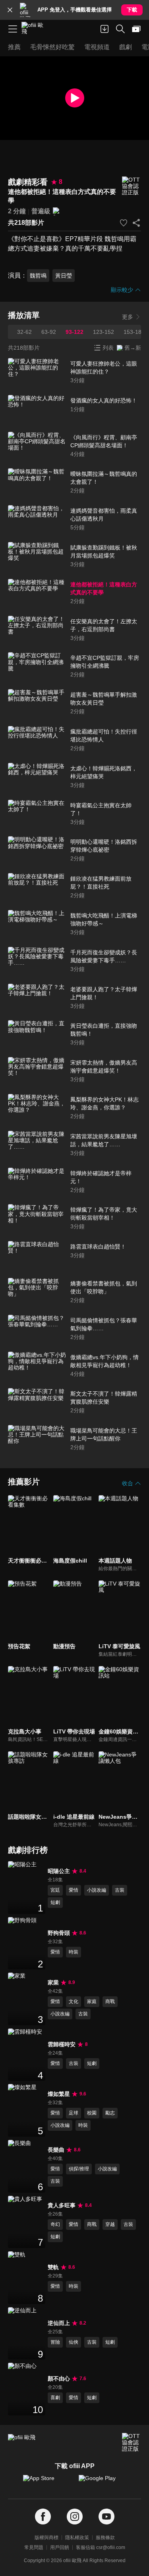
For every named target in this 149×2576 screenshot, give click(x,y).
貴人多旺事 (62, 2205)
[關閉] (10, 10)
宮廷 (55, 1890)
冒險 (55, 2342)
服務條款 (105, 2538)
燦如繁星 (59, 2094)
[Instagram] (75, 2517)
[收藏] (124, 223)
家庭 (92, 2001)
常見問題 (34, 2547)
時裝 (74, 1952)
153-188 (134, 332)
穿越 (110, 2224)
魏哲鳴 (38, 276)
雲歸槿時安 (62, 2044)
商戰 (110, 2001)
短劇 (55, 1902)
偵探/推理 (79, 2169)
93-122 (74, 332)
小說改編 (97, 1890)
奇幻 (55, 2224)
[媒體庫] (136, 29)
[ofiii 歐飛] (35, 29)
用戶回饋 (60, 2547)
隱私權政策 (77, 2538)
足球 (74, 2113)
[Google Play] (103, 2482)
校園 (92, 2113)
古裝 (120, 1890)
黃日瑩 (64, 276)
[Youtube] (106, 2517)
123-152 (104, 332)
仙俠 (74, 2342)
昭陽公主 (59, 1871)
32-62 (24, 332)
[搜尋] (120, 29)
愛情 (74, 1890)
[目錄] (13, 29)
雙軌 (53, 2267)
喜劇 (55, 2398)
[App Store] (47, 2482)
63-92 (49, 332)
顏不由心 (59, 2379)
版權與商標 (46, 2538)
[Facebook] (43, 2517)
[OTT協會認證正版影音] (132, 186)
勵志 (110, 2113)
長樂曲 (56, 2150)
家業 (53, 1982)
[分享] (136, 223)
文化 (74, 2001)
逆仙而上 (59, 2323)
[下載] (104, 29)
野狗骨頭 (59, 1933)
